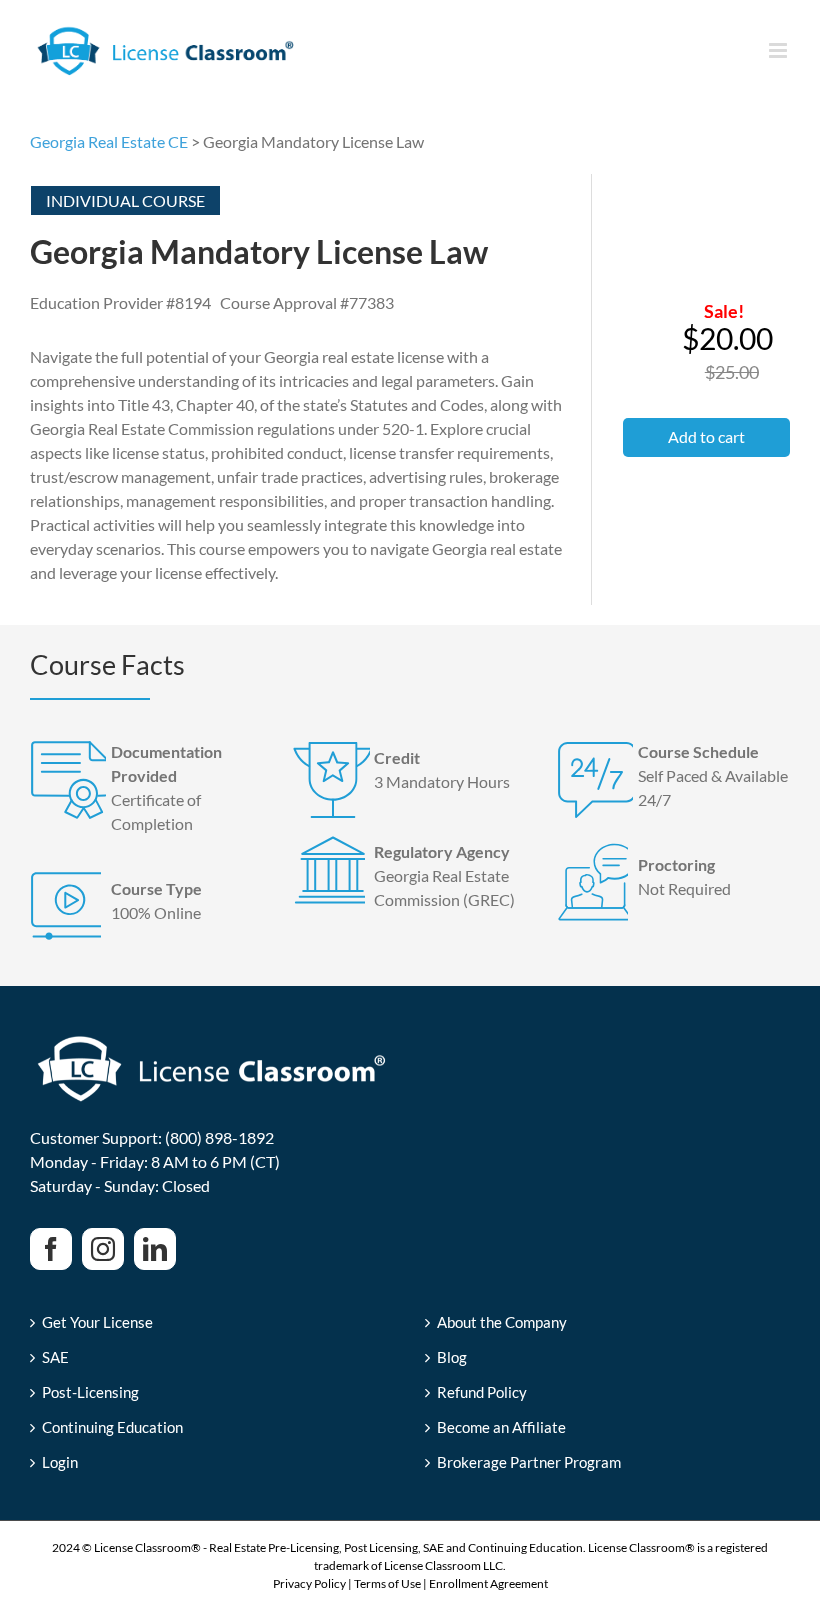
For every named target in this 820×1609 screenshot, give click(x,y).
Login (60, 1462)
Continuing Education (112, 1427)
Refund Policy (482, 1392)
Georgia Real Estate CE (109, 141)
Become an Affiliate (501, 1427)
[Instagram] (103, 1249)
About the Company (502, 1322)
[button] (706, 437)
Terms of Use (387, 1583)
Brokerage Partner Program (529, 1462)
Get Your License (97, 1322)
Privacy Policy (309, 1583)
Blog (452, 1357)
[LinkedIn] (155, 1249)
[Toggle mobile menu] (779, 50)
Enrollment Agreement (488, 1583)
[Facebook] (51, 1249)
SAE (55, 1357)
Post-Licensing (90, 1392)
